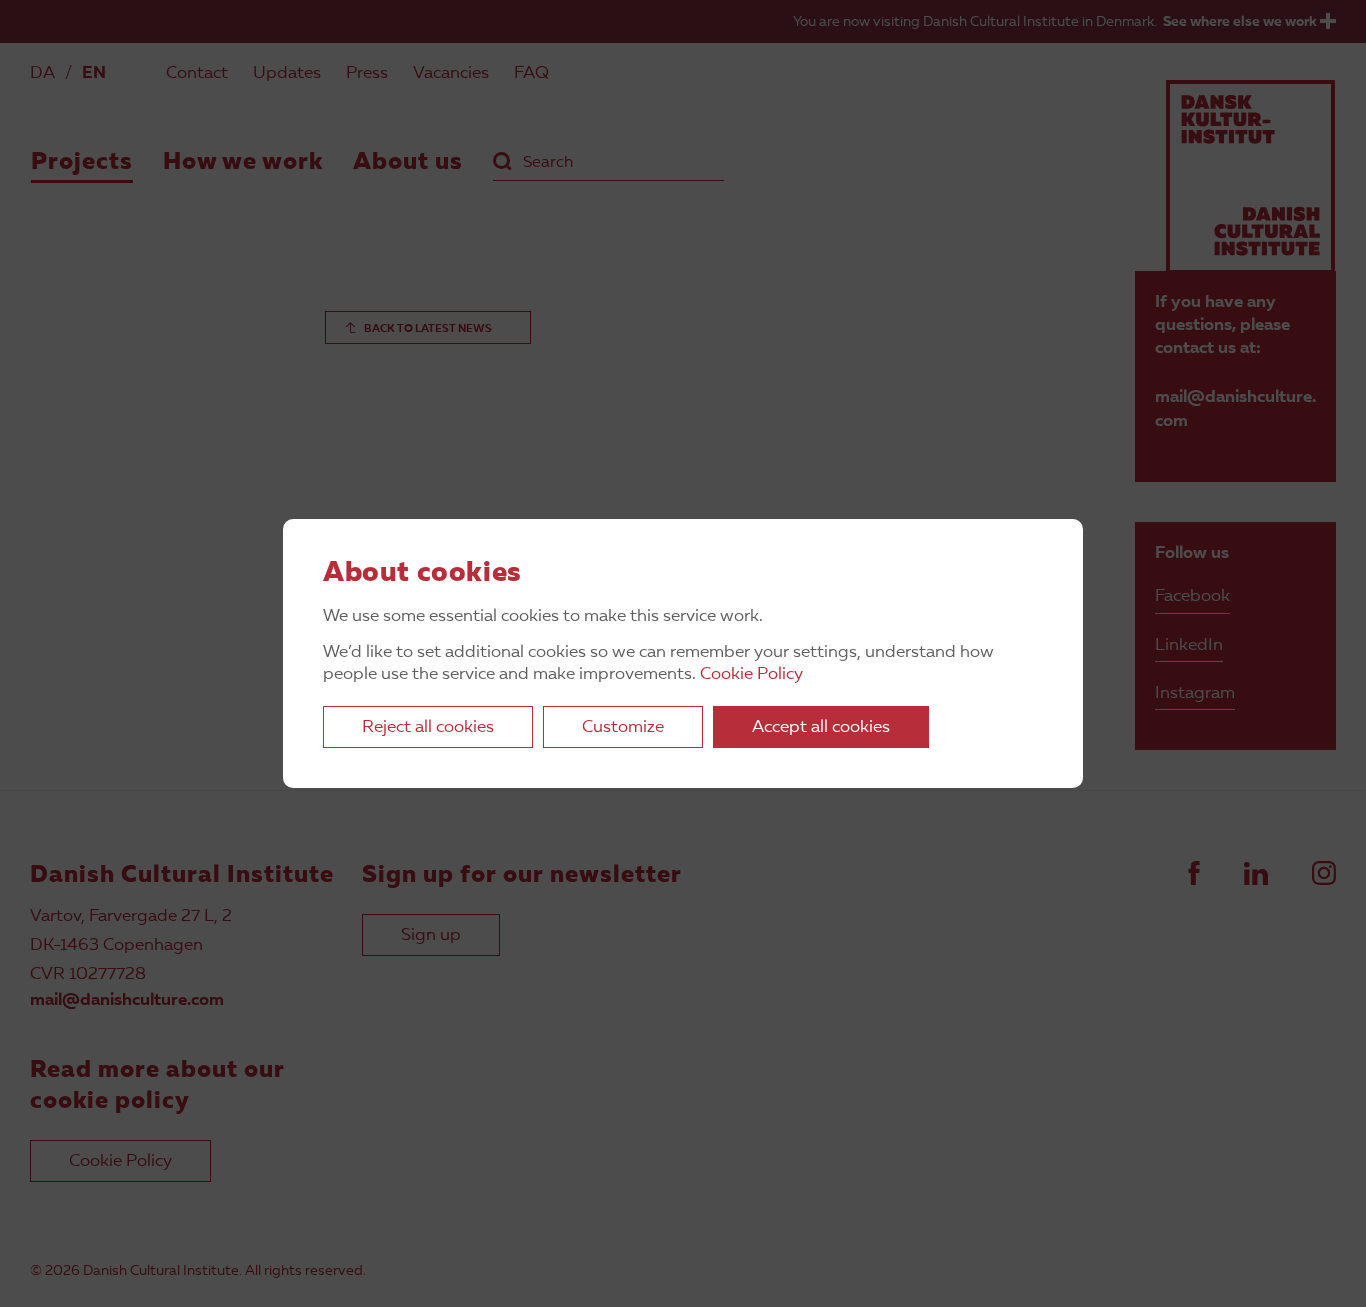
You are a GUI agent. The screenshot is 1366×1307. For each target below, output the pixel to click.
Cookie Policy (751, 674)
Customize (623, 727)
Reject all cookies (428, 727)
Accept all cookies (821, 727)
